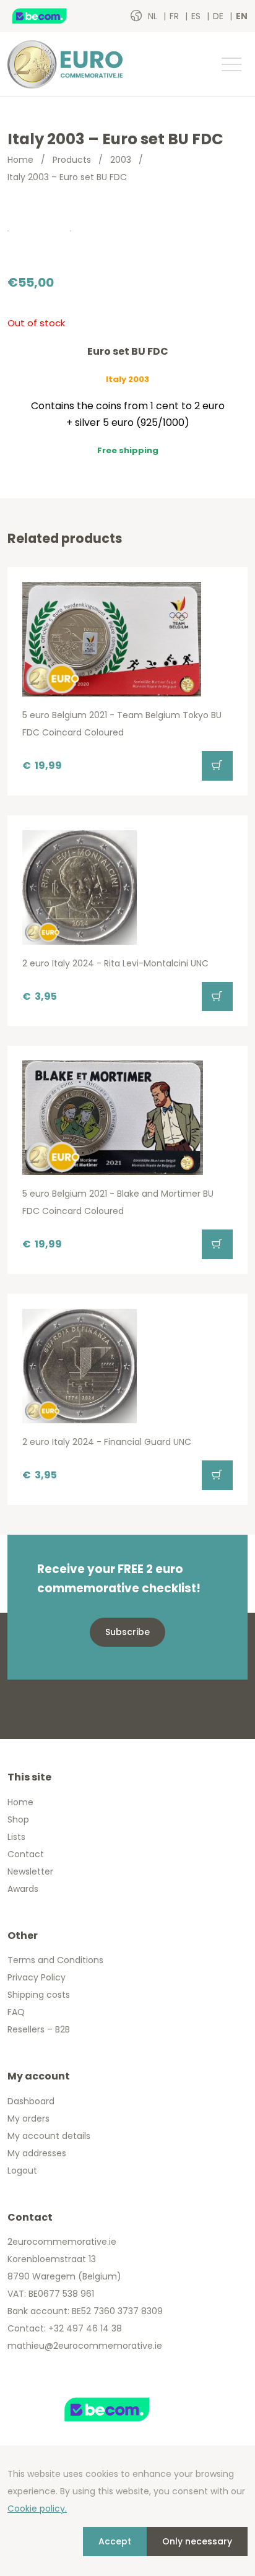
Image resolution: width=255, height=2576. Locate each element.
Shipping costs (39, 1995)
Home (20, 160)
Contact (26, 1854)
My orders (28, 2118)
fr (175, 16)
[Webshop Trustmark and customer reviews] (53, 16)
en (242, 16)
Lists (16, 1837)
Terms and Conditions (55, 1960)
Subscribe (127, 1632)
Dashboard (31, 2101)
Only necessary (197, 2541)
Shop (18, 1819)
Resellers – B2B (39, 2029)
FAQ (16, 2012)
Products (72, 160)
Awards (23, 1889)
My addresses (37, 2153)
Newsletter (30, 1871)
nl (154, 16)
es (197, 16)
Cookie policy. (37, 2509)
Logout (22, 2171)
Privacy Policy (37, 1977)
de (219, 16)
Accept (115, 2541)
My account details (49, 2136)
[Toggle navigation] (231, 64)
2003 (121, 160)
